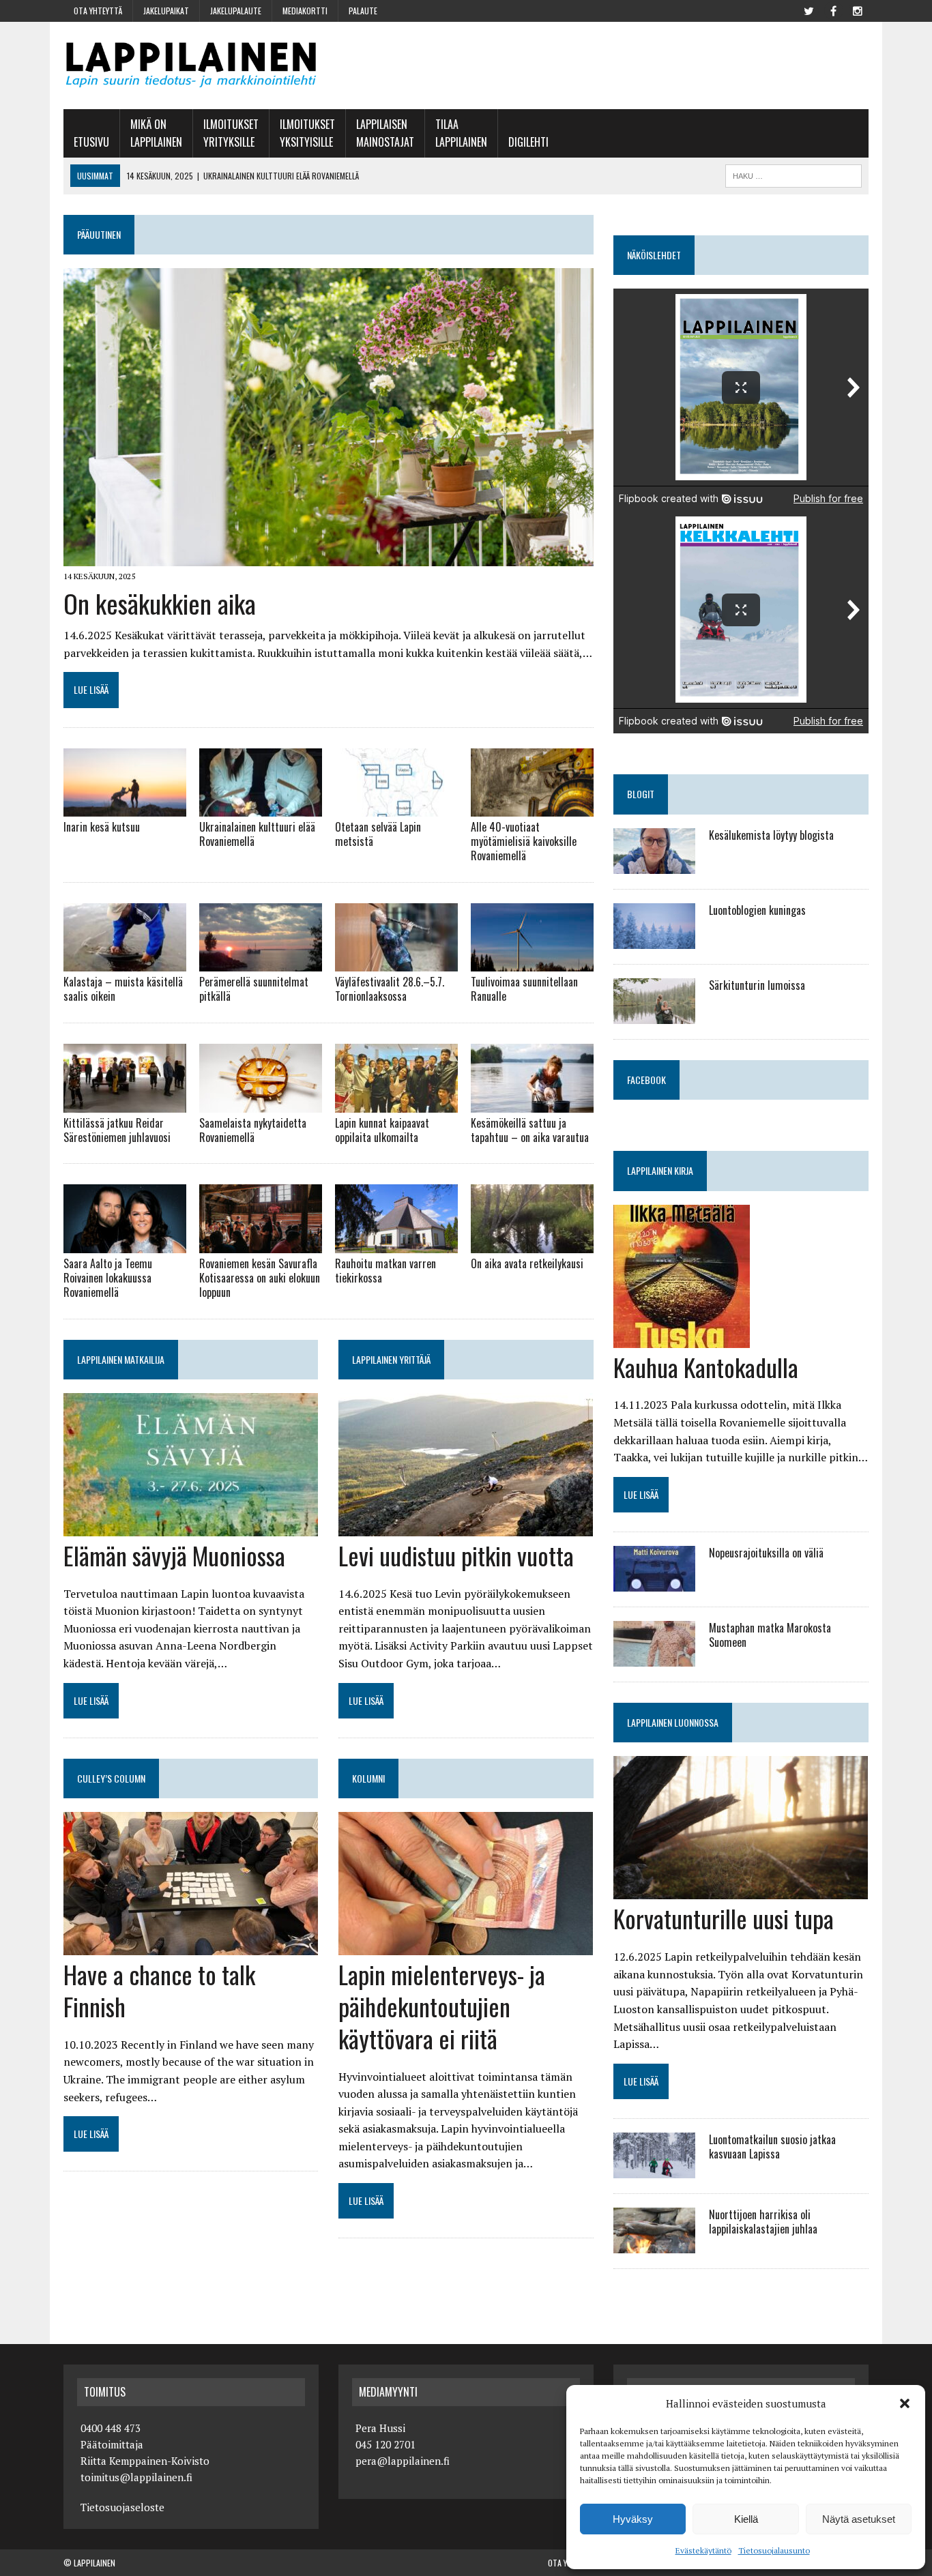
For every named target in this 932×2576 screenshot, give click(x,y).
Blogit (641, 794)
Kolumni (368, 1778)
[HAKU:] (793, 174)
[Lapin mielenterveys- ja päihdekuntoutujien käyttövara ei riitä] (466, 1946)
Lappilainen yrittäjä (391, 1359)
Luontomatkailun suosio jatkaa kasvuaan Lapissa (772, 2147)
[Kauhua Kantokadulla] (682, 1338)
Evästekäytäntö (703, 2550)
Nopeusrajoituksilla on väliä (766, 1553)
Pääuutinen (99, 234)
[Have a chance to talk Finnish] (191, 1946)
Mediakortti (305, 11)
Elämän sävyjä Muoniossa (174, 1555)
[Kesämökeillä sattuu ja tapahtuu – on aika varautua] (532, 1103)
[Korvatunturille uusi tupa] (741, 1890)
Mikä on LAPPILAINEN (156, 133)
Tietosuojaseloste (122, 2507)
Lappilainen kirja (660, 1170)
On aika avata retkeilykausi (527, 1263)
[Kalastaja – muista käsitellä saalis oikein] (125, 963)
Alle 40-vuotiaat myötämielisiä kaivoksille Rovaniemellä (524, 841)
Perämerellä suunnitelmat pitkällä (254, 989)
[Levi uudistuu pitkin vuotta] (466, 1527)
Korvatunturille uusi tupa (724, 1918)
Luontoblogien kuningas (757, 910)
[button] (905, 2403)
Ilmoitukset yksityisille (307, 133)
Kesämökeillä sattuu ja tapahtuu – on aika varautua (530, 1130)
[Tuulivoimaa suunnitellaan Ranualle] (532, 963)
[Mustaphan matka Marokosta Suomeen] (654, 1658)
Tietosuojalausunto (774, 2550)
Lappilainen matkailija (121, 1359)
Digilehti (528, 142)
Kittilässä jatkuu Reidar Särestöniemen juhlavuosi (117, 1130)
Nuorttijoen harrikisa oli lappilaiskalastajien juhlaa (763, 2222)
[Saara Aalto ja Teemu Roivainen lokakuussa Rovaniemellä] (125, 1244)
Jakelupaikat (166, 11)
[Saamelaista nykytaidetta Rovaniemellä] (261, 1103)
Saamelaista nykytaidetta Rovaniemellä (253, 1130)
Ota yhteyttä (98, 11)
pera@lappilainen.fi (403, 2461)
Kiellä (746, 2519)
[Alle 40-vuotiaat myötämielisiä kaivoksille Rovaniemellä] (532, 808)
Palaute (363, 11)
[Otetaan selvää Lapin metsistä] (396, 808)
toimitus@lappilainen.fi (136, 2477)
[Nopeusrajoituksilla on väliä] (654, 1583)
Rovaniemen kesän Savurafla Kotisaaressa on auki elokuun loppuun (260, 1278)
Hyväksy (633, 2519)
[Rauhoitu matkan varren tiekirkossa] (396, 1244)
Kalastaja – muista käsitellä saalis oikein (123, 989)
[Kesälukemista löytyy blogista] (654, 864)
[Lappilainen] (191, 65)
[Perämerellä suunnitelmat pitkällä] (261, 963)
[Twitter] (809, 10)
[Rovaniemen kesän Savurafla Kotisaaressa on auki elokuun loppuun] (261, 1244)
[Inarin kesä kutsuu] (125, 808)
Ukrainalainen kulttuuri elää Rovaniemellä (257, 834)
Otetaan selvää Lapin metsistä (378, 834)
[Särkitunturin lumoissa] (654, 1014)
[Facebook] (833, 10)
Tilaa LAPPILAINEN (461, 133)
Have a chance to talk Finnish (159, 1990)
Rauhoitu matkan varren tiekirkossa (385, 1271)
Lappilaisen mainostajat (385, 133)
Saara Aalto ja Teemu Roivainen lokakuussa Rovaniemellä (108, 1278)
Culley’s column (111, 1778)
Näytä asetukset (859, 2519)
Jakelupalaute (236, 11)
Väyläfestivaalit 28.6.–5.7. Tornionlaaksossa (390, 989)
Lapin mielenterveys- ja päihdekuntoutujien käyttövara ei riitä (442, 2006)
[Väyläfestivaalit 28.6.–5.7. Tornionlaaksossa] (396, 963)
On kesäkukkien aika (160, 603)
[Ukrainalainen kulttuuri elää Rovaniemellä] (261, 808)
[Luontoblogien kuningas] (654, 939)
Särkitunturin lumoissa (757, 985)
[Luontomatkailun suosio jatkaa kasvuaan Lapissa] (654, 2169)
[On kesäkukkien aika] (329, 557)
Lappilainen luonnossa (673, 1722)
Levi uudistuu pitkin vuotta (456, 1555)
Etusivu (91, 142)
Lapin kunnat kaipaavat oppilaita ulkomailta (382, 1130)
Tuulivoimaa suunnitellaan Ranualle (524, 989)
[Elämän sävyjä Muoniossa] (191, 1527)
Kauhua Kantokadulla (706, 1367)
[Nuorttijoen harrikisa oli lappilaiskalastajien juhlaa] (654, 2244)
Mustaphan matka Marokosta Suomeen (770, 1635)
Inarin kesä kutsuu (102, 827)
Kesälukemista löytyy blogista (771, 835)
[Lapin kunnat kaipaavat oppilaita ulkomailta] (396, 1103)
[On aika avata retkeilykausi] (532, 1244)
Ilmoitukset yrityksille (231, 133)
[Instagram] (858, 10)
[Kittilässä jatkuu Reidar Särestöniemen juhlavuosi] (125, 1103)
